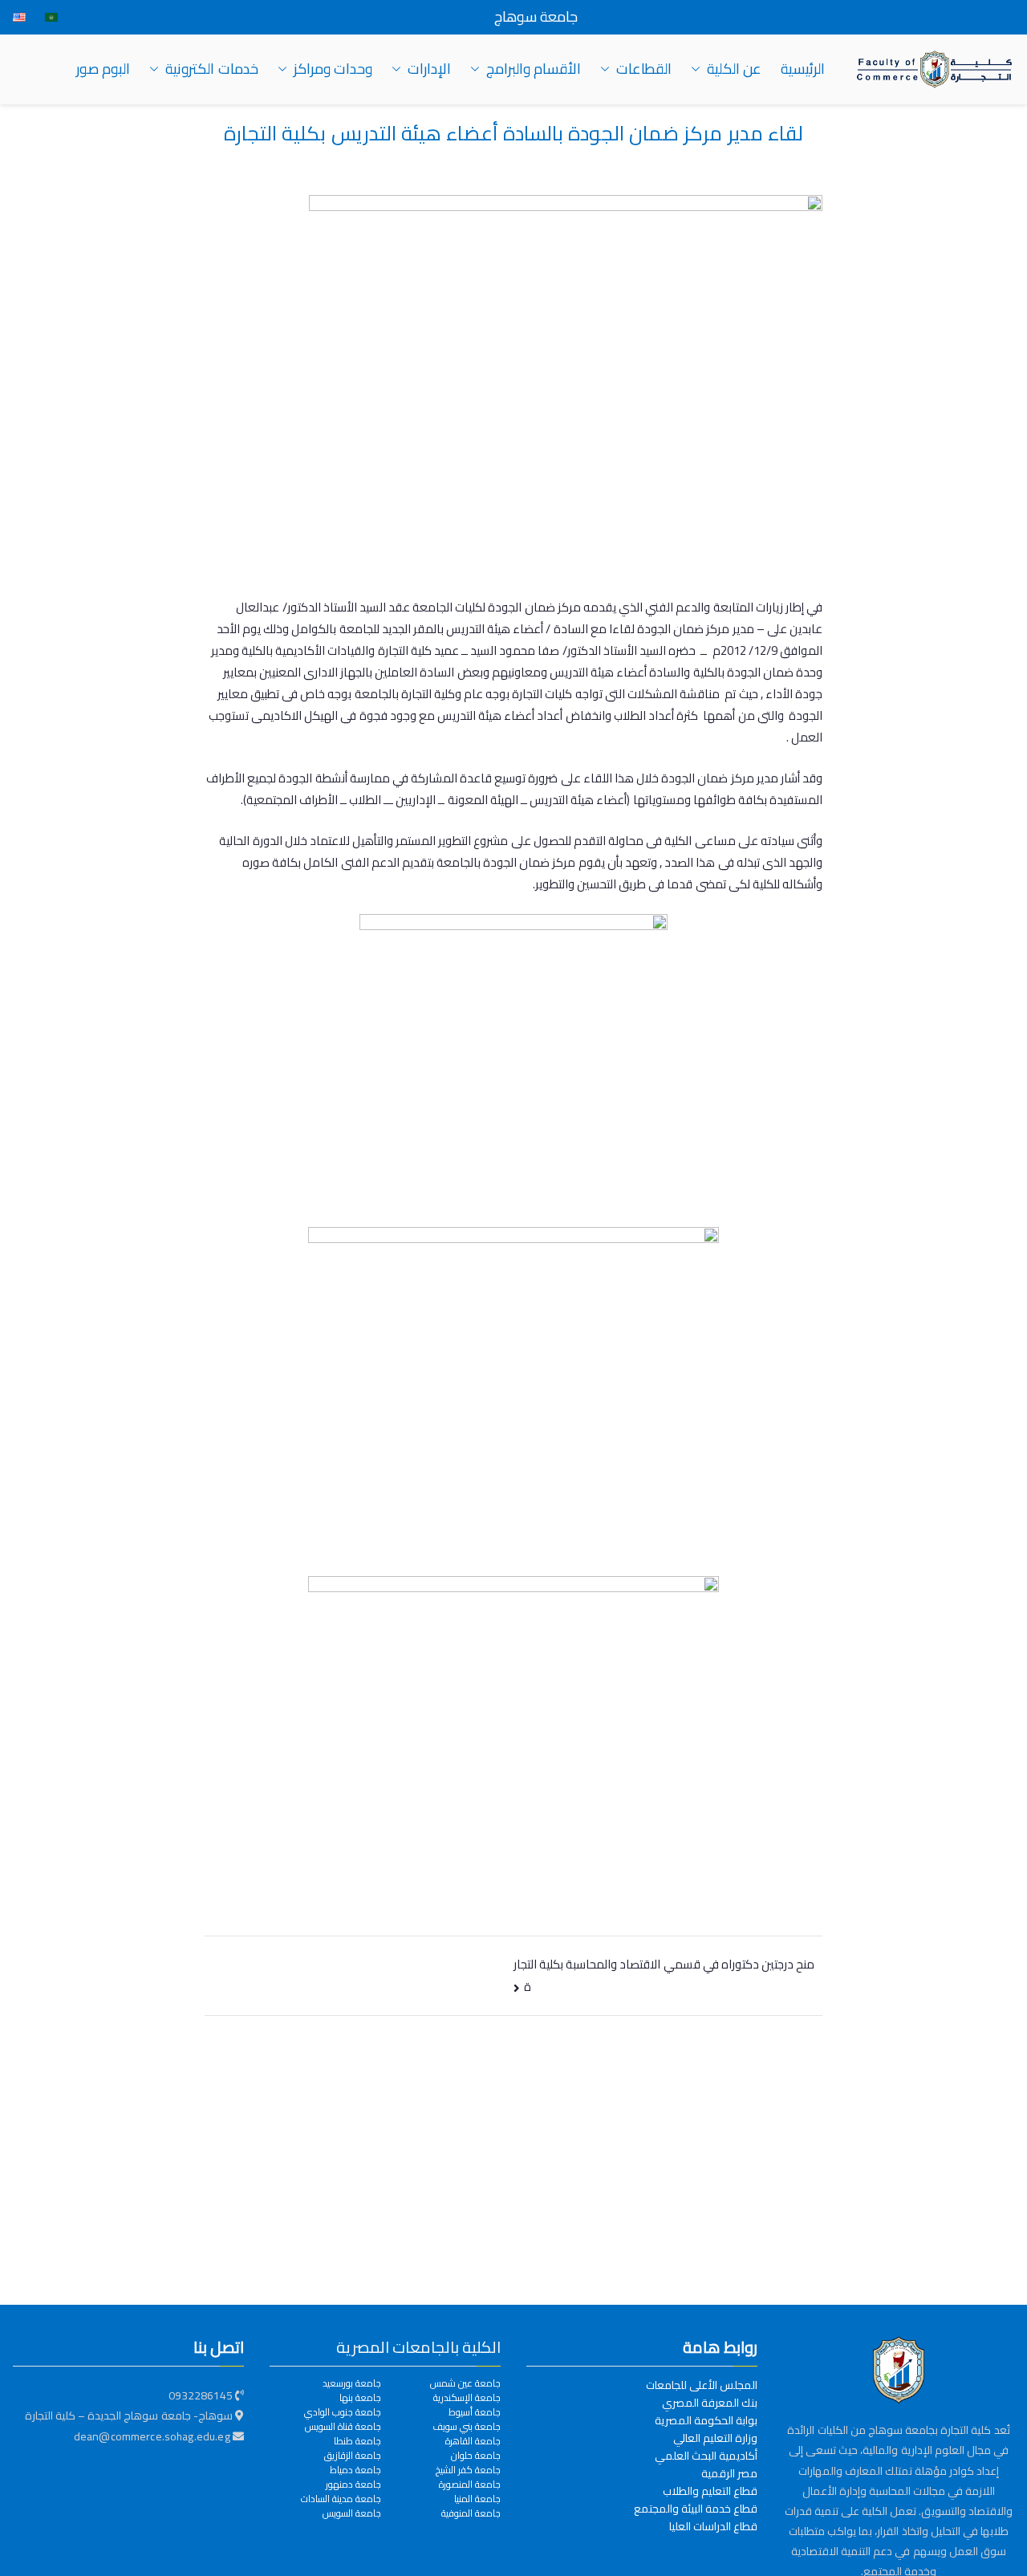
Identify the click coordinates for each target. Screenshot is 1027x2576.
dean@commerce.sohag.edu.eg (153, 2436)
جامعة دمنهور (353, 2485)
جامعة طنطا (357, 2441)
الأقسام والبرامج (534, 69)
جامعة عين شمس (465, 2383)
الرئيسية (803, 69)
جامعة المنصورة (470, 2485)
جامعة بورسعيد (352, 2383)
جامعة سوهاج (536, 17)
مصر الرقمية (729, 2473)
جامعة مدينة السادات (341, 2499)
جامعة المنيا (477, 2499)
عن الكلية (734, 69)
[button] (699, 69)
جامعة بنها (360, 2398)
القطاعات (644, 69)
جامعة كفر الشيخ (468, 2470)
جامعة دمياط (355, 2470)
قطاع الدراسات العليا (713, 2526)
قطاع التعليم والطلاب (710, 2491)
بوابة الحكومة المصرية (706, 2420)
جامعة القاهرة (473, 2441)
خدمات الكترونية (211, 69)
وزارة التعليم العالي (715, 2438)
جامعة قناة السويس (343, 2427)
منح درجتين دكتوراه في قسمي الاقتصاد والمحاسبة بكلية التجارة (664, 1975)
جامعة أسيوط (475, 2412)
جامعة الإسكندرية (467, 2398)
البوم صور (103, 69)
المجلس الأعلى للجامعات (702, 2385)
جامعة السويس (352, 2513)
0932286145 (201, 2395)
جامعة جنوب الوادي (343, 2412)
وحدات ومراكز (333, 69)
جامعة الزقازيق (353, 2456)
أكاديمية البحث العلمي (706, 2456)
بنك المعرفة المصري (710, 2403)
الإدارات (429, 69)
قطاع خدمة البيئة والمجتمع (696, 2509)
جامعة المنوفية (471, 2513)
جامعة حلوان (476, 2456)
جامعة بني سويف (467, 2427)
